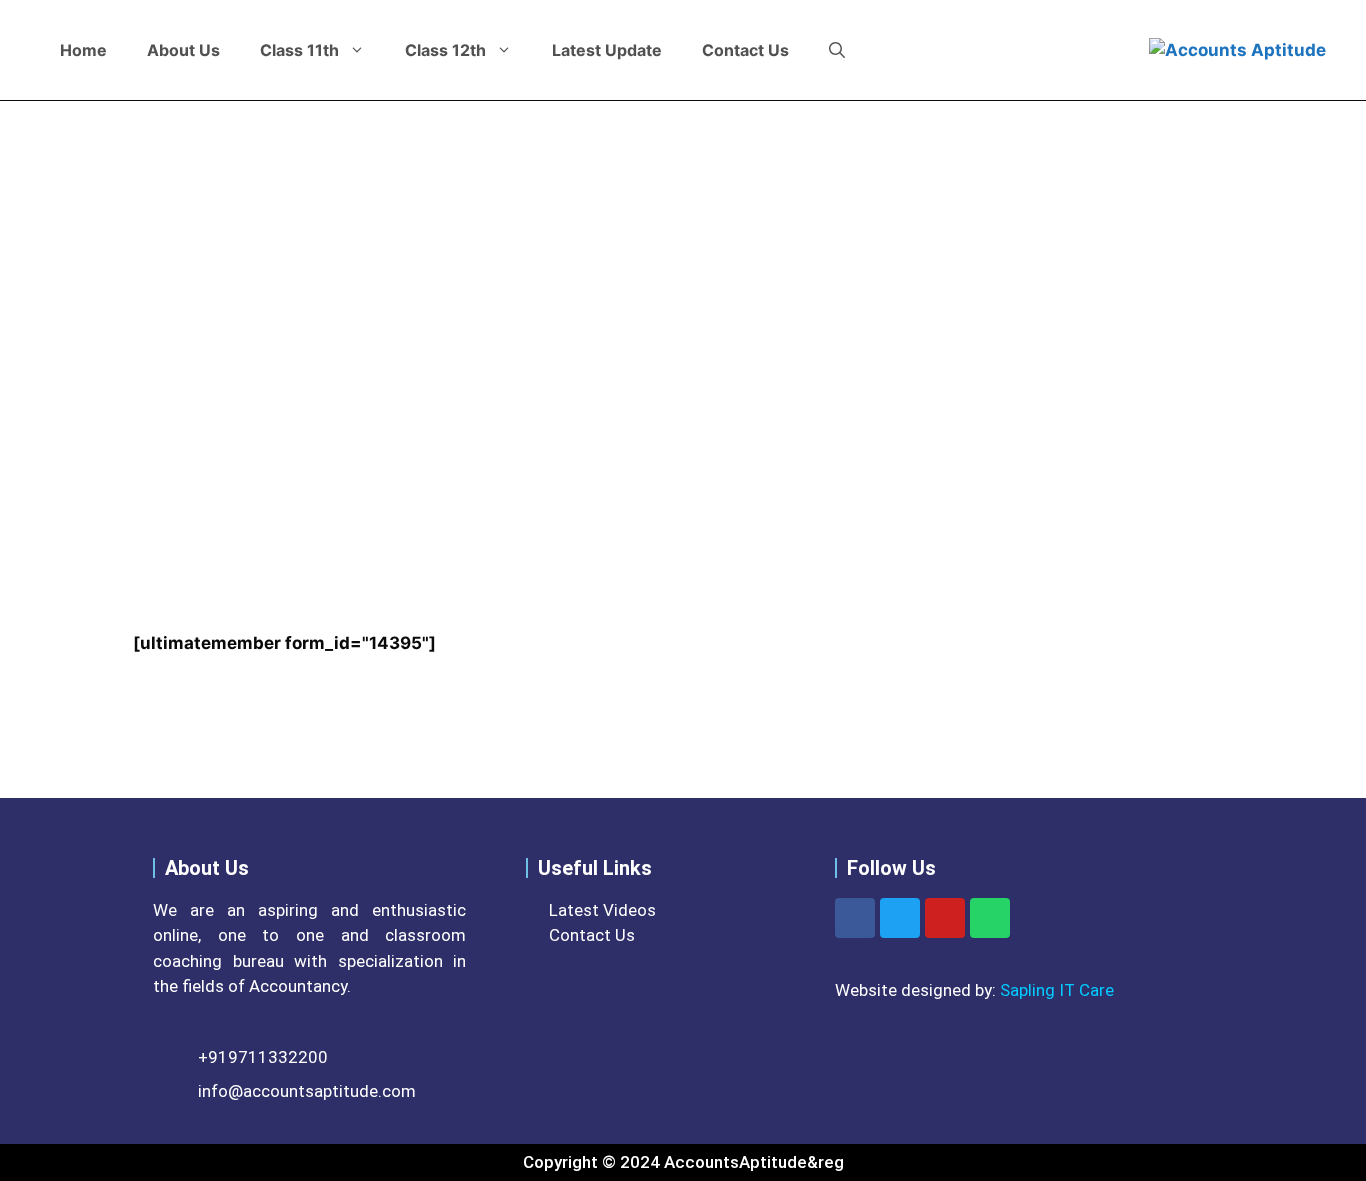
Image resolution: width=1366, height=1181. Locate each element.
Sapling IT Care (1057, 990)
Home (83, 50)
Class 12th (445, 50)
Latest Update (607, 50)
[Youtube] (945, 918)
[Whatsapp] (990, 918)
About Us (183, 50)
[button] (837, 50)
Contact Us (745, 50)
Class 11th (299, 50)
